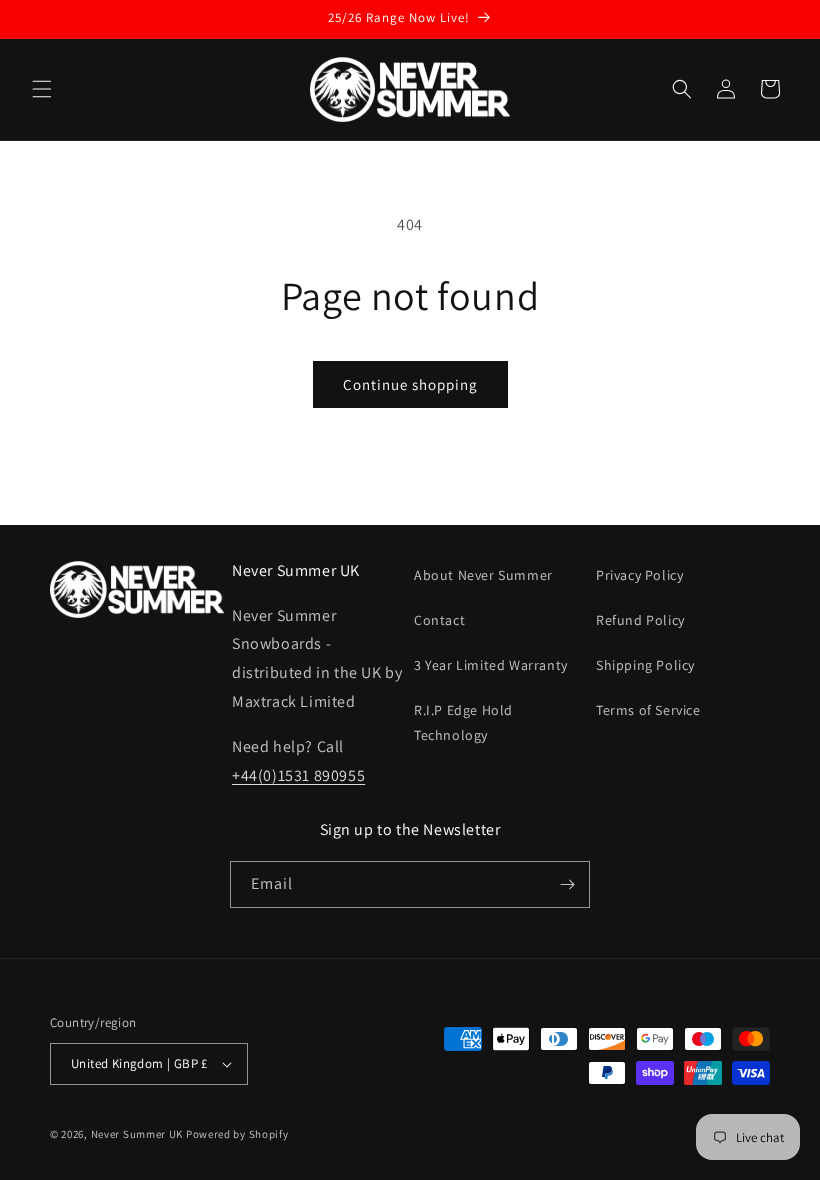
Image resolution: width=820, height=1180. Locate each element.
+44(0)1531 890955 (298, 775)
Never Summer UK (137, 1134)
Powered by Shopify (237, 1134)
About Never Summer (483, 575)
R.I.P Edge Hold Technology (463, 722)
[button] (42, 89)
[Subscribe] (567, 884)
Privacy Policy (639, 575)
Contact (439, 620)
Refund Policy (640, 620)
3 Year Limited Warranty (491, 665)
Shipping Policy (645, 665)
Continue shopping (410, 384)
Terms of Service (648, 710)
